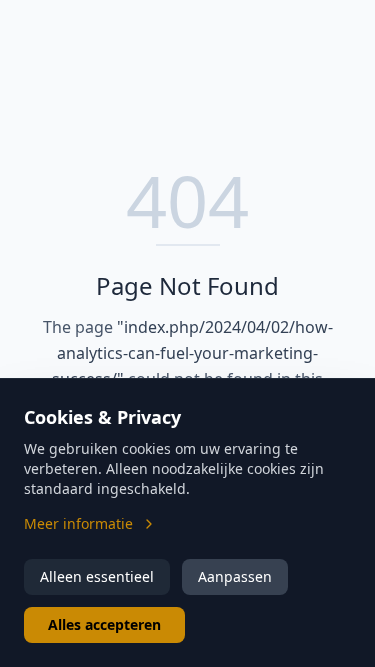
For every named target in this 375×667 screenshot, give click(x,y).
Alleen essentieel (97, 576)
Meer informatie (78, 523)
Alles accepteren (104, 624)
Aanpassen (235, 576)
